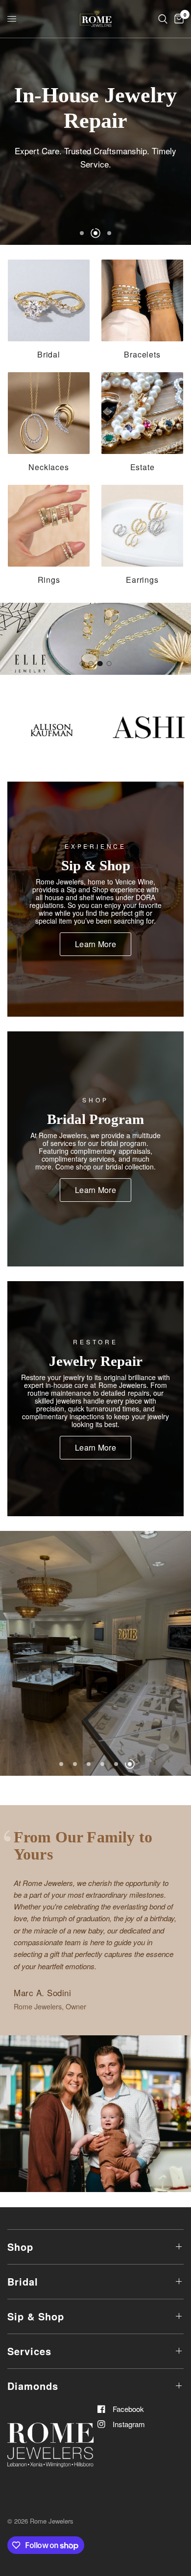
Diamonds (33, 2386)
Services (29, 2351)
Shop (20, 2247)
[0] (177, 19)
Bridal (23, 2281)
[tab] (82, 664)
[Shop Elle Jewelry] (95, 639)
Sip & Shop (36, 2316)
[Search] (163, 19)
